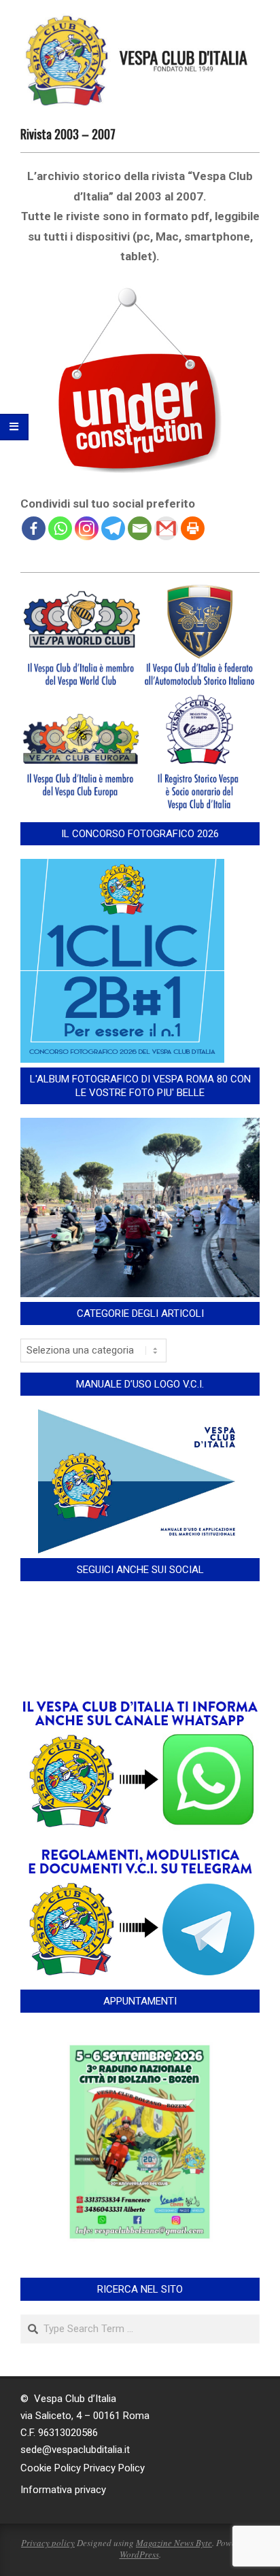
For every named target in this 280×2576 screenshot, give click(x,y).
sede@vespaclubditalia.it (75, 2450)
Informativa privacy (63, 2490)
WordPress (139, 2554)
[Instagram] (87, 528)
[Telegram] (113, 528)
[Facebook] (34, 528)
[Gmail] (166, 528)
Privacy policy (48, 2543)
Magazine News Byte (174, 2543)
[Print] (193, 528)
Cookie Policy (51, 2468)
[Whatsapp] (60, 528)
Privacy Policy (114, 2468)
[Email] (140, 528)
